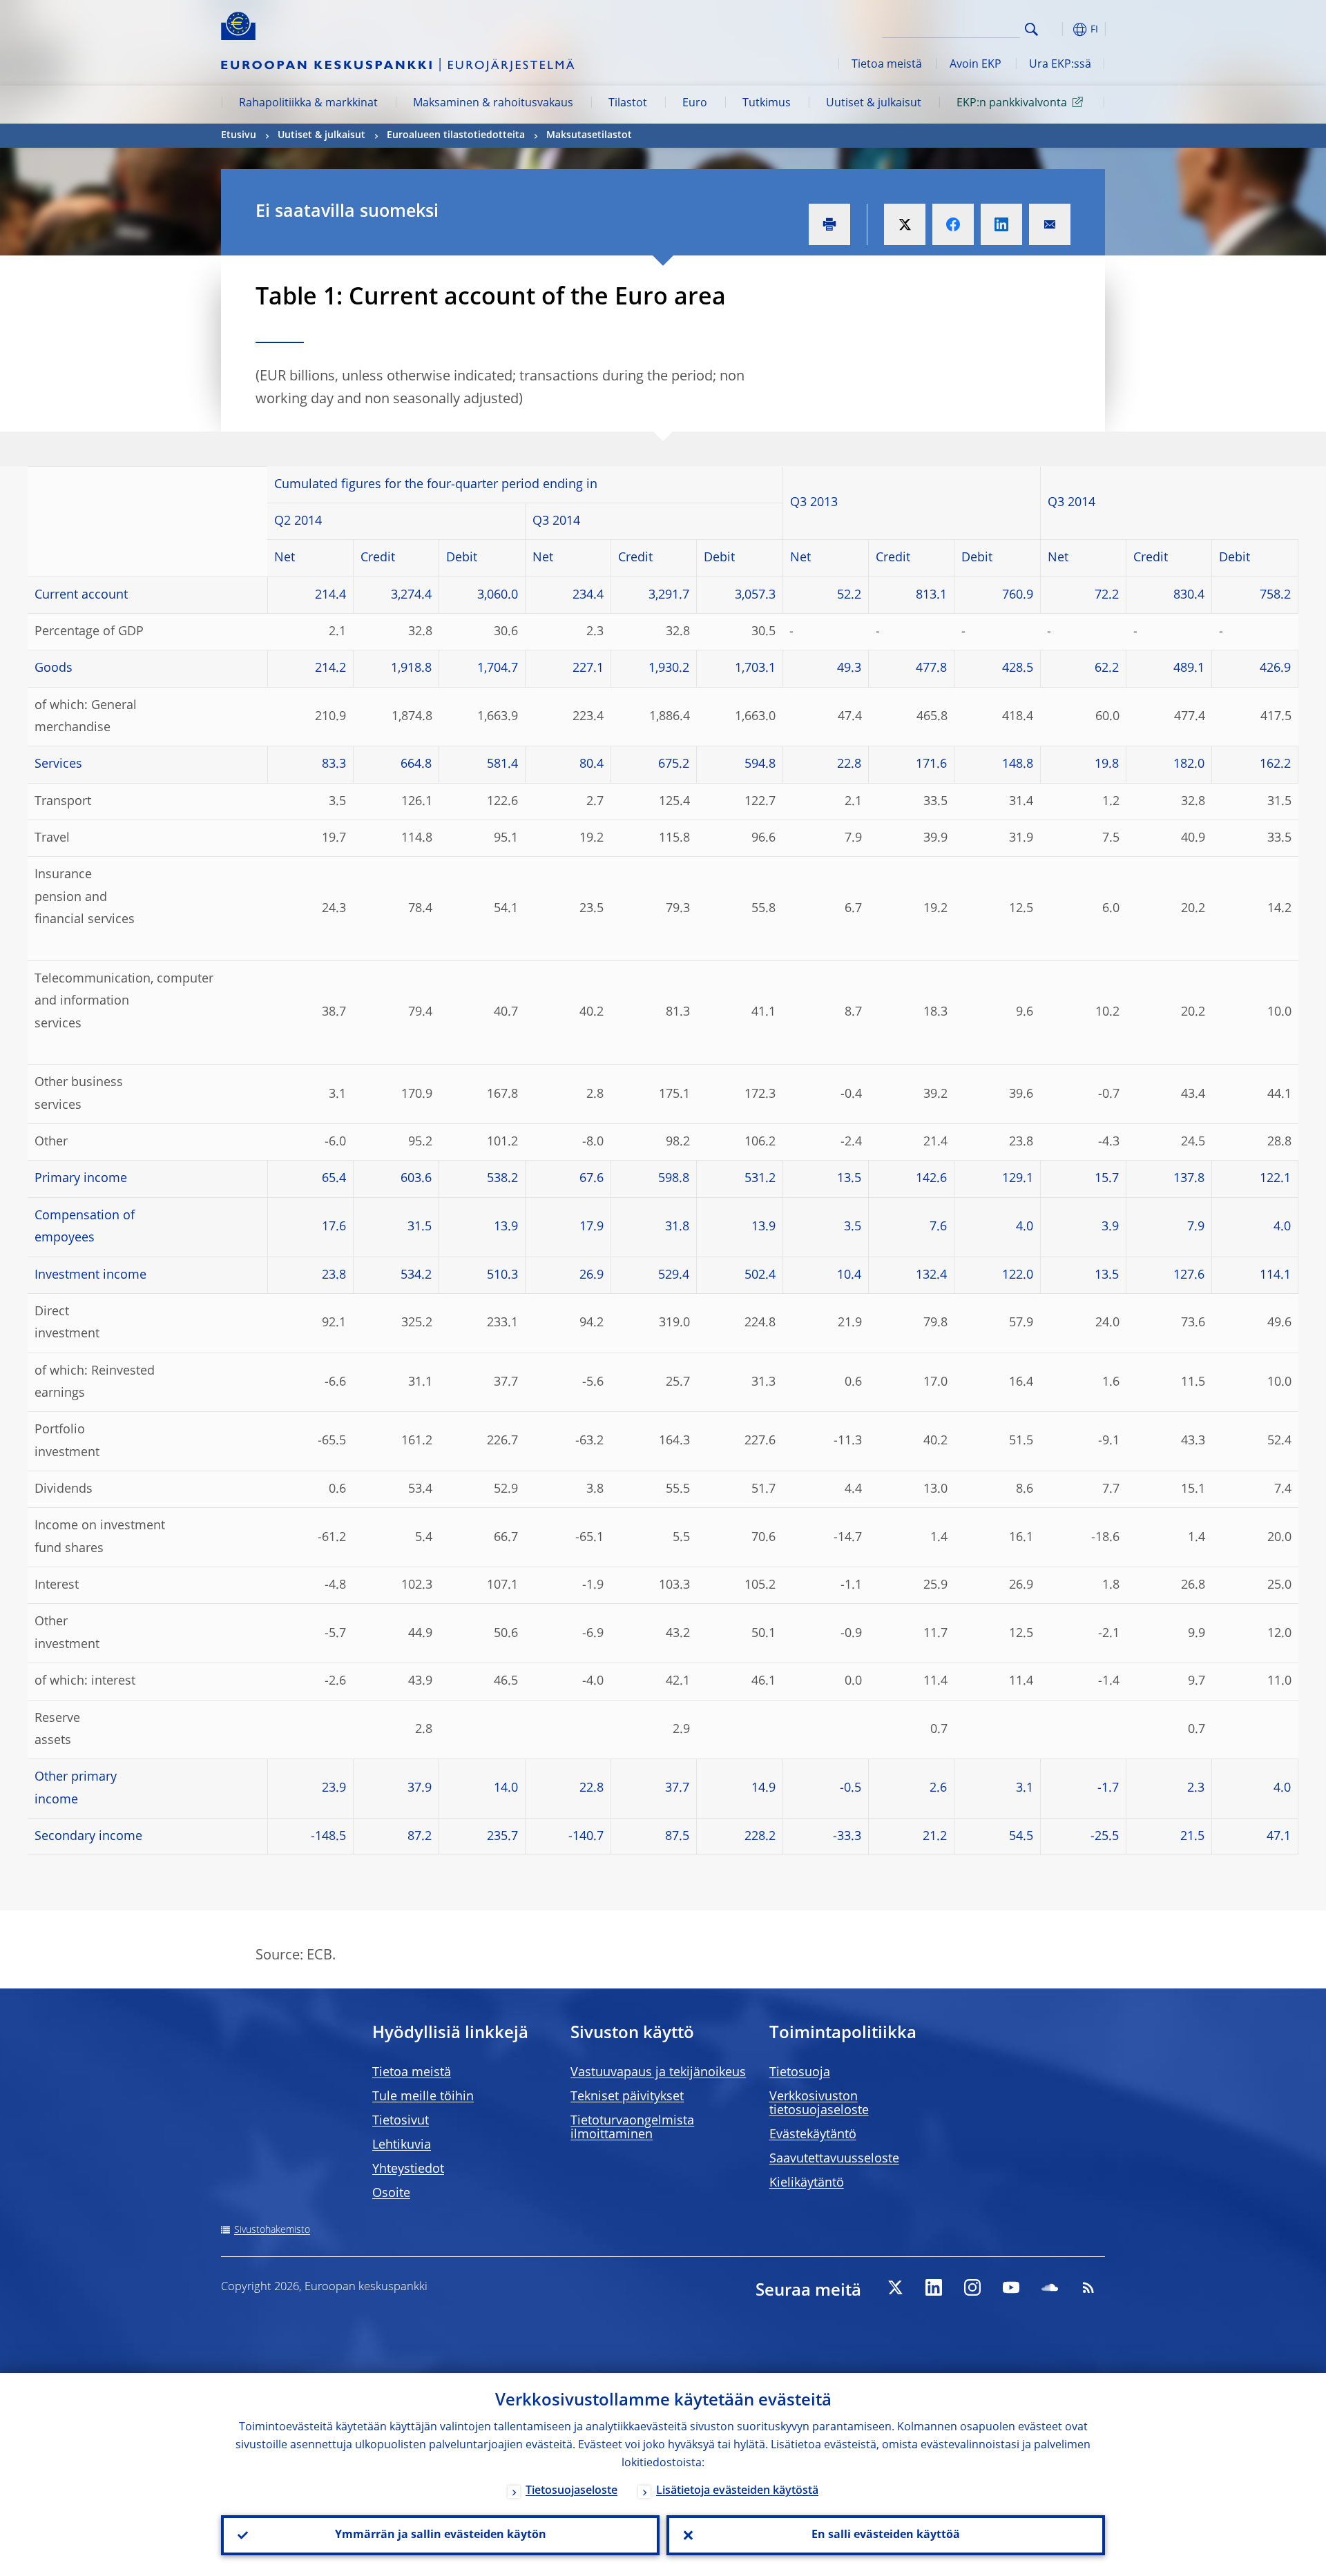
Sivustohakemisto (272, 2230)
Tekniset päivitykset (627, 2097)
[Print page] (829, 224)
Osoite (391, 2194)
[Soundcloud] (1050, 2287)
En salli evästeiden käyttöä (886, 2535)
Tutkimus (767, 104)
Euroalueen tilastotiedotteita (456, 135)
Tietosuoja (800, 2073)
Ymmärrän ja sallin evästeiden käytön (441, 2535)
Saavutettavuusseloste (834, 2159)
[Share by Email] (1050, 224)
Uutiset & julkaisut (874, 104)
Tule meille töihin (423, 2097)
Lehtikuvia (402, 2145)
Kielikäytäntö (807, 2183)
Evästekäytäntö (813, 2135)
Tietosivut (401, 2121)
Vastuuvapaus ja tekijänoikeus (658, 2073)
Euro (695, 104)
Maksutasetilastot (589, 135)
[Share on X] (905, 224)
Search (1031, 29)
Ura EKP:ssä (1060, 65)
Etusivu (239, 135)
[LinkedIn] (934, 2287)
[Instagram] (972, 2287)
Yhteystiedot (408, 2169)
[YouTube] (1011, 2287)
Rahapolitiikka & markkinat (308, 104)
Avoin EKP (976, 65)
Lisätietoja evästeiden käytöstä (737, 2491)
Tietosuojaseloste (571, 2491)
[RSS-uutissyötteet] (1088, 2287)
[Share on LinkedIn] (1001, 224)
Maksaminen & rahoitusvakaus (493, 104)
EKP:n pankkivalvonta (1012, 104)
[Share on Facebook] (953, 224)
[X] (895, 2287)
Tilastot (628, 104)
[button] (1057, 29)
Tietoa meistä (887, 65)
